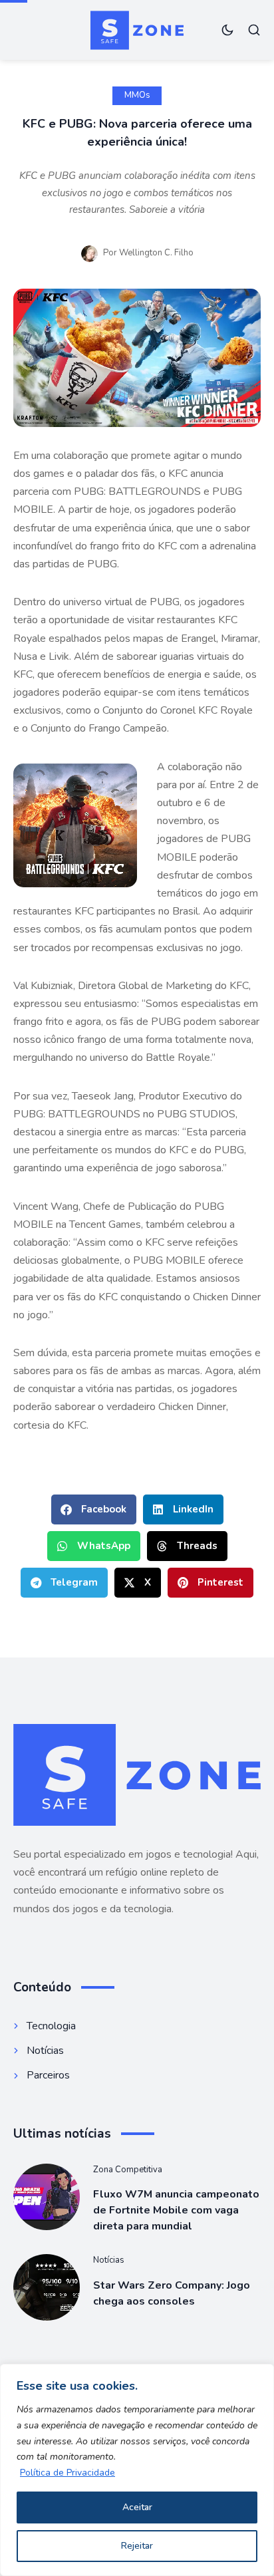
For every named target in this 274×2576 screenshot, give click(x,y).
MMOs (137, 95)
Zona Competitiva (128, 2170)
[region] (137, 2470)
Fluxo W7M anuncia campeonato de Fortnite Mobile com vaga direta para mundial (176, 2210)
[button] (94, 1509)
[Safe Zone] (137, 30)
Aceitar (137, 2507)
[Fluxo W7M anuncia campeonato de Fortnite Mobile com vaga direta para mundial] (47, 2197)
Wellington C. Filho (156, 253)
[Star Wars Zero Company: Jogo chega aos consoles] (47, 2287)
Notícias (109, 2260)
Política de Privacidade (68, 2473)
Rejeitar (137, 2546)
